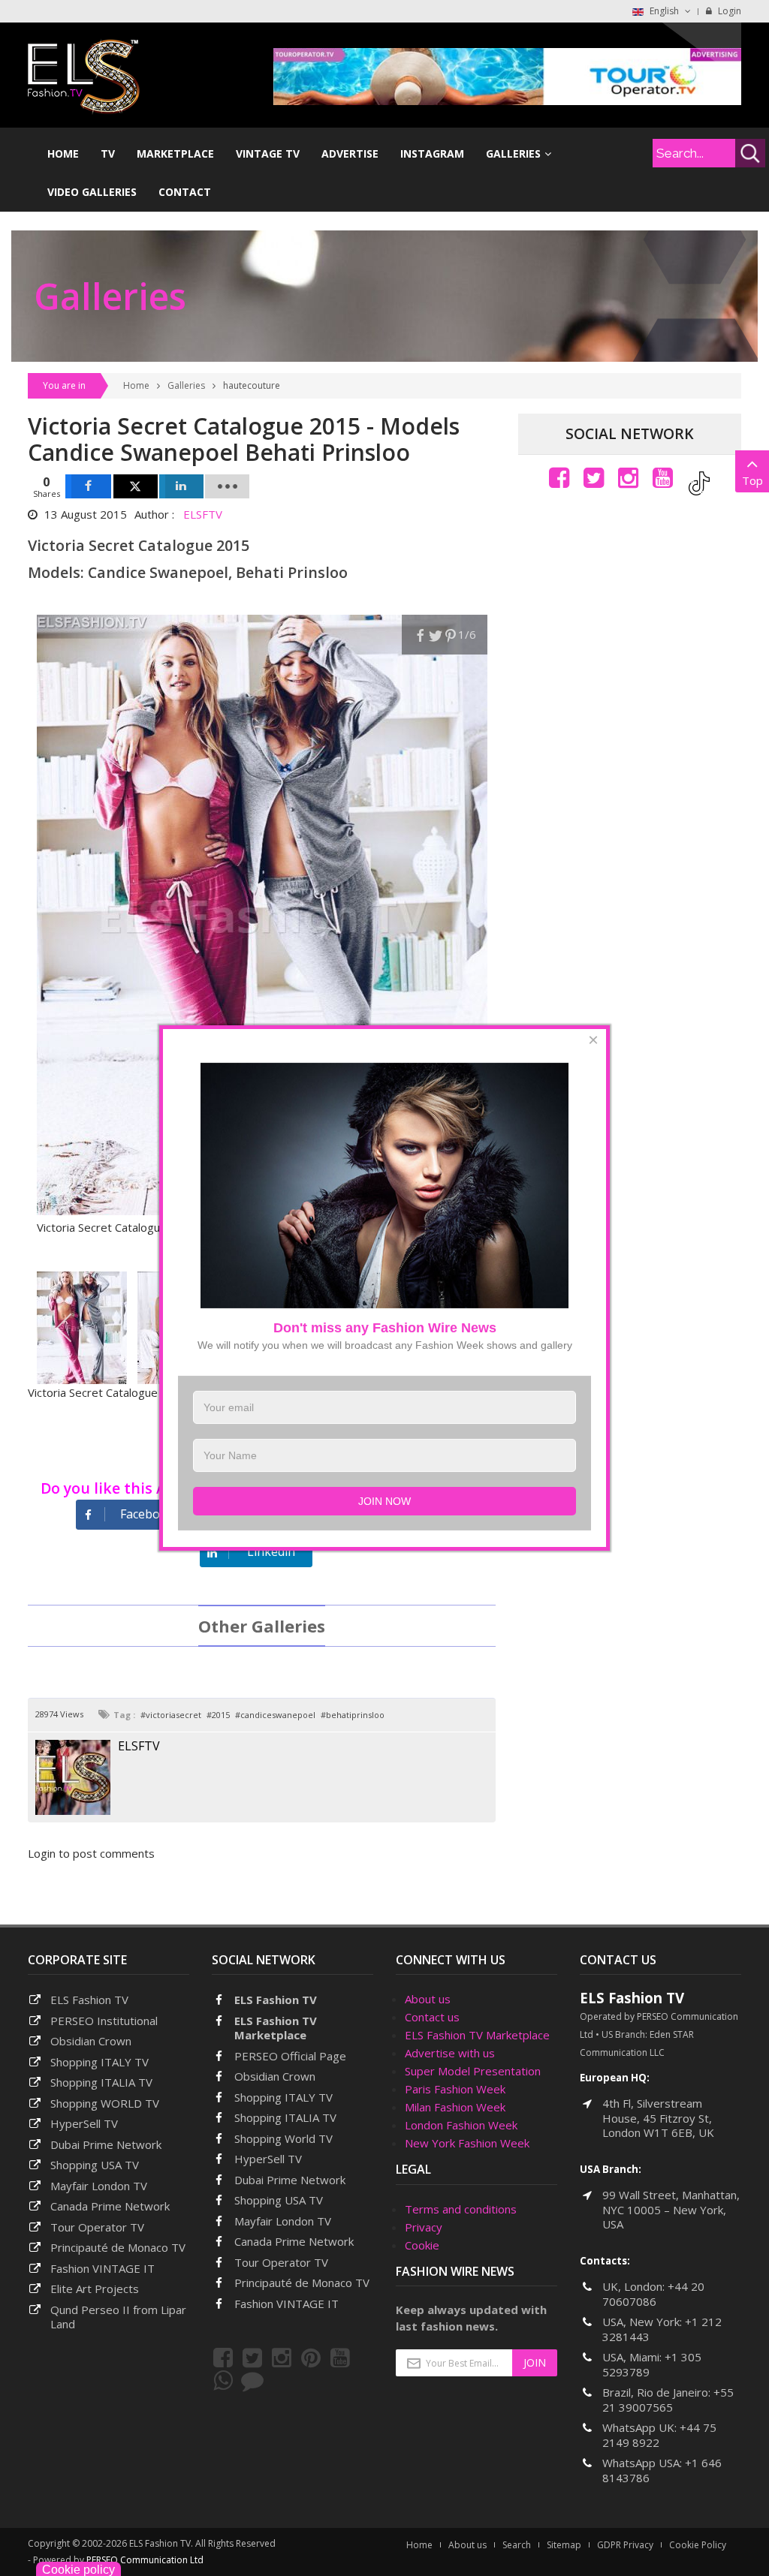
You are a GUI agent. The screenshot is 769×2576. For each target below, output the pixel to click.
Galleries (186, 385)
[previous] (65, 1328)
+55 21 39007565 (668, 2400)
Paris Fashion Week (455, 2089)
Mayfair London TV (99, 2186)
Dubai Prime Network (106, 2144)
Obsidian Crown (91, 2041)
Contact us (432, 2017)
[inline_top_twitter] (136, 486)
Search (517, 2545)
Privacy (424, 2227)
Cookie (422, 2245)
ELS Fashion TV (89, 2000)
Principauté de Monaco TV (118, 2247)
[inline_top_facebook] (88, 486)
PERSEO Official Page (290, 2056)
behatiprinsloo (355, 1715)
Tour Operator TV (97, 2227)
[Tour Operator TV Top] (507, 75)
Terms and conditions (461, 2209)
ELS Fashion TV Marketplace (276, 2028)
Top (752, 480)
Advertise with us (450, 2053)
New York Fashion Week (467, 2143)
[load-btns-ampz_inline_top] (227, 486)
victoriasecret (173, 1715)
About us (428, 1999)
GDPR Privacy (625, 2545)
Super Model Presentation (473, 2071)
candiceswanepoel (278, 1715)
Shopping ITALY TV (100, 2062)
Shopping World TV (283, 2138)
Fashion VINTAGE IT (103, 2268)
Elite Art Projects (95, 2289)
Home (136, 385)
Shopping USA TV (95, 2165)
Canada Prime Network (110, 2206)
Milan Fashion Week (455, 2107)
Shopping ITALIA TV (285, 2117)
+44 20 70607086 (653, 2294)
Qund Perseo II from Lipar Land (118, 2317)
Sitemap (564, 2545)
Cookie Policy (698, 2545)
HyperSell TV (84, 2123)
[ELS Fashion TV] (84, 75)
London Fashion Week (461, 2125)
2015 (221, 1715)
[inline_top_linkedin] (181, 486)
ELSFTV (203, 514)
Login (728, 11)
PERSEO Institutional (104, 2021)
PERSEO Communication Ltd (145, 2560)
